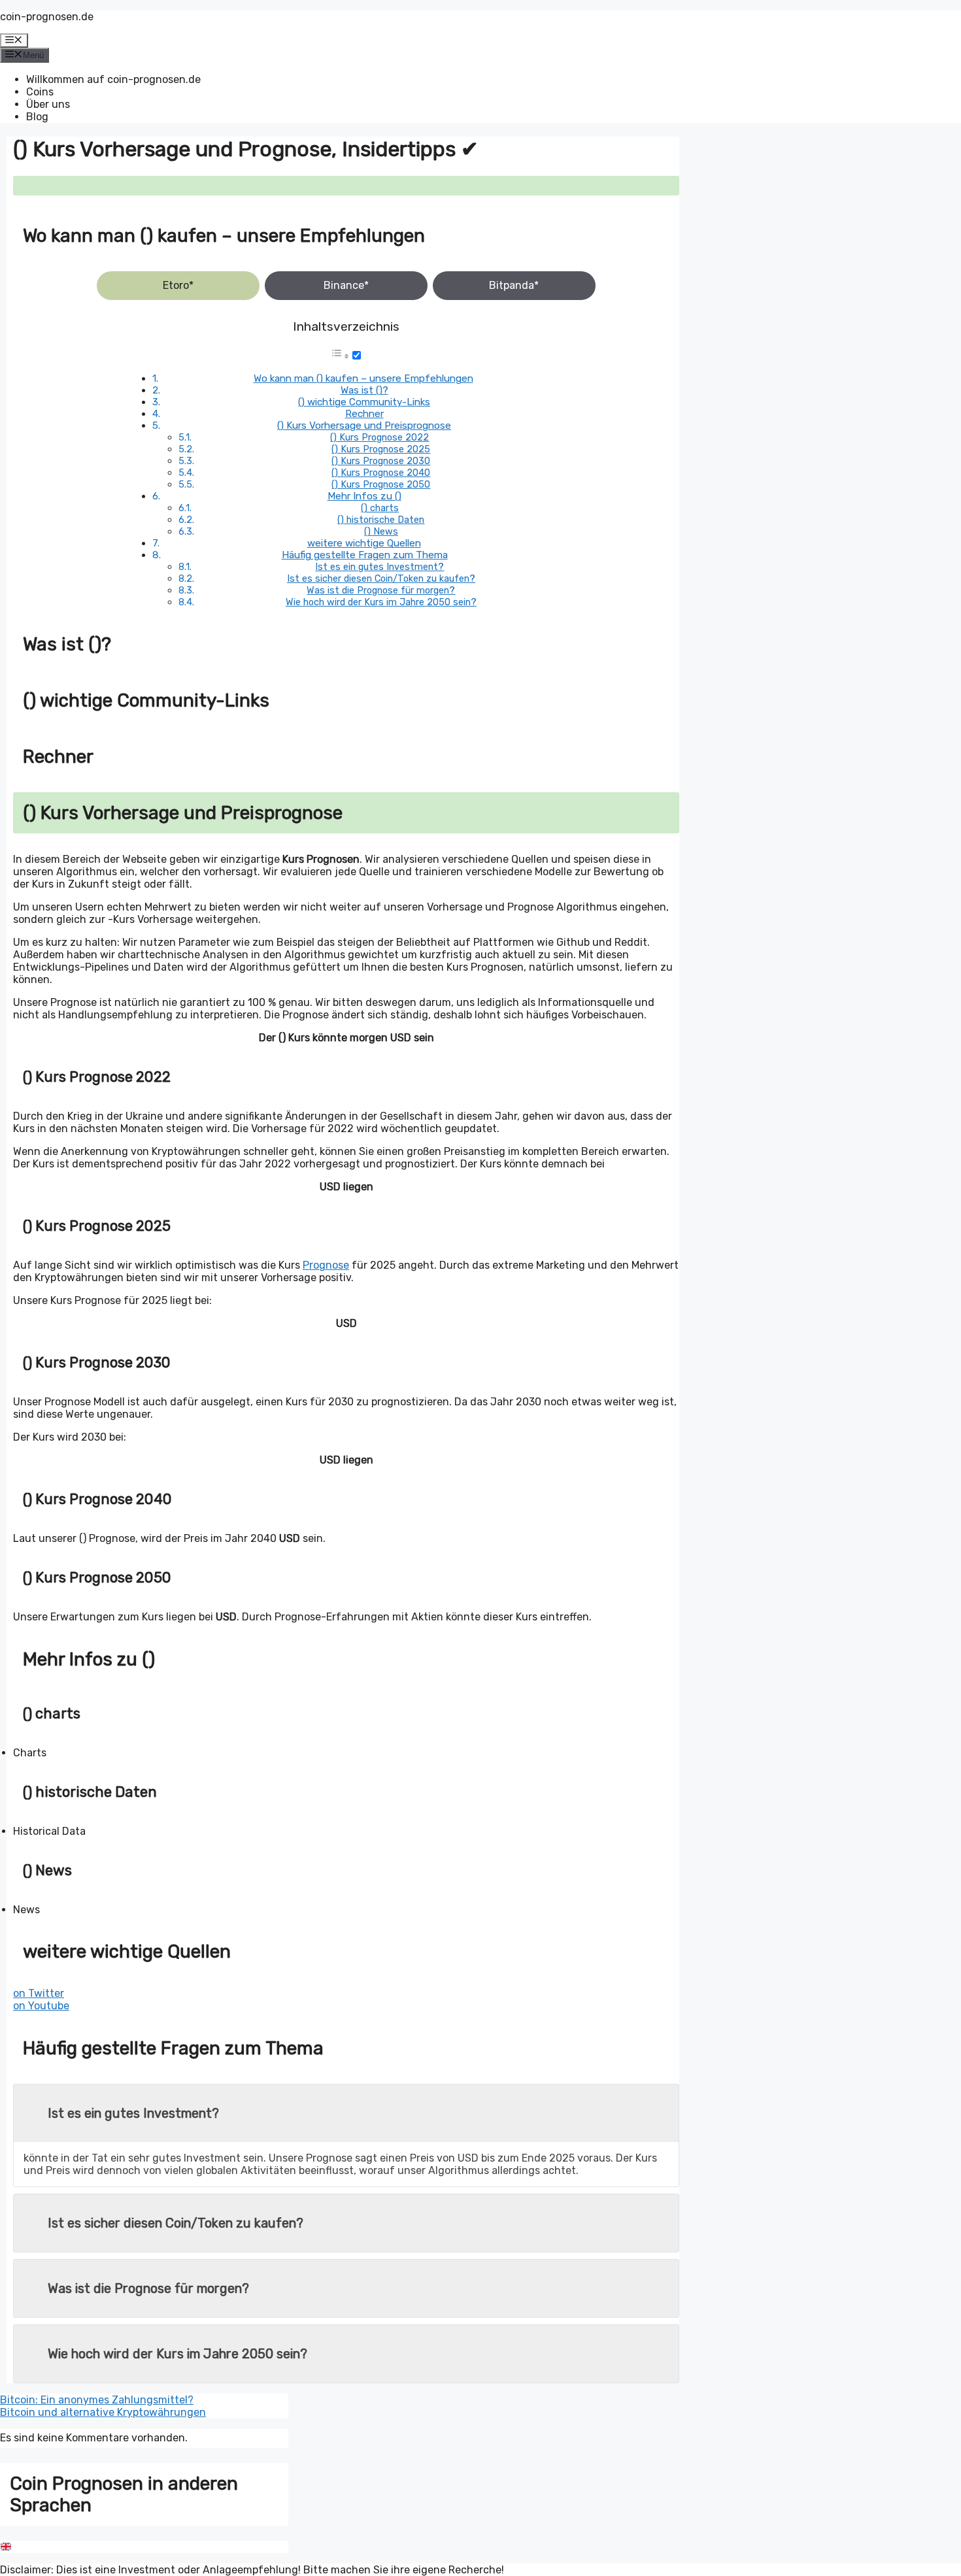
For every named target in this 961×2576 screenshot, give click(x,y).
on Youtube (41, 2006)
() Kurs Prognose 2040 (381, 473)
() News (381, 531)
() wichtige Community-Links (364, 402)
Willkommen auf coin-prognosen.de (113, 79)
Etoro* (178, 285)
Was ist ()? (364, 390)
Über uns (48, 104)
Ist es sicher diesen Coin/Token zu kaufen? (381, 578)
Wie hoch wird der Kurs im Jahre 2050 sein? (381, 602)
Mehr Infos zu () (364, 496)
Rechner (364, 414)
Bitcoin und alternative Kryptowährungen (103, 2412)
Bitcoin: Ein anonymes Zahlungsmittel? (97, 2400)
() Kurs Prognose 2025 (381, 449)
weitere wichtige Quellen (364, 543)
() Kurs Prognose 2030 (381, 461)
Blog (37, 117)
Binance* (346, 285)
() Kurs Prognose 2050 (381, 484)
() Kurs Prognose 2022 (379, 437)
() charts (380, 508)
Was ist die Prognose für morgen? (381, 590)
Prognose (326, 1265)
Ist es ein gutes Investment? (379, 567)
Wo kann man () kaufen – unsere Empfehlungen (363, 378)
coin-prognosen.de (47, 17)
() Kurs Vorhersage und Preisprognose (364, 426)
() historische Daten (381, 520)
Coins (40, 92)
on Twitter (39, 1993)
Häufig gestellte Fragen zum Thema (365, 555)
